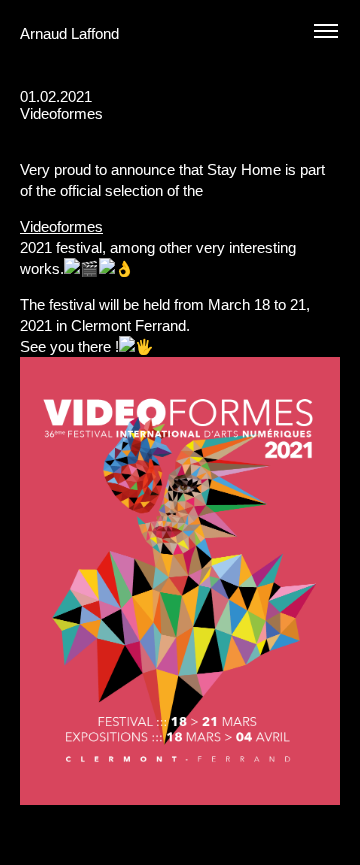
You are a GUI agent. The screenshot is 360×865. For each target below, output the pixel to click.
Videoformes (61, 226)
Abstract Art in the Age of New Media (302, 130)
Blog (266, 130)
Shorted (334, 130)
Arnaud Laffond (69, 33)
